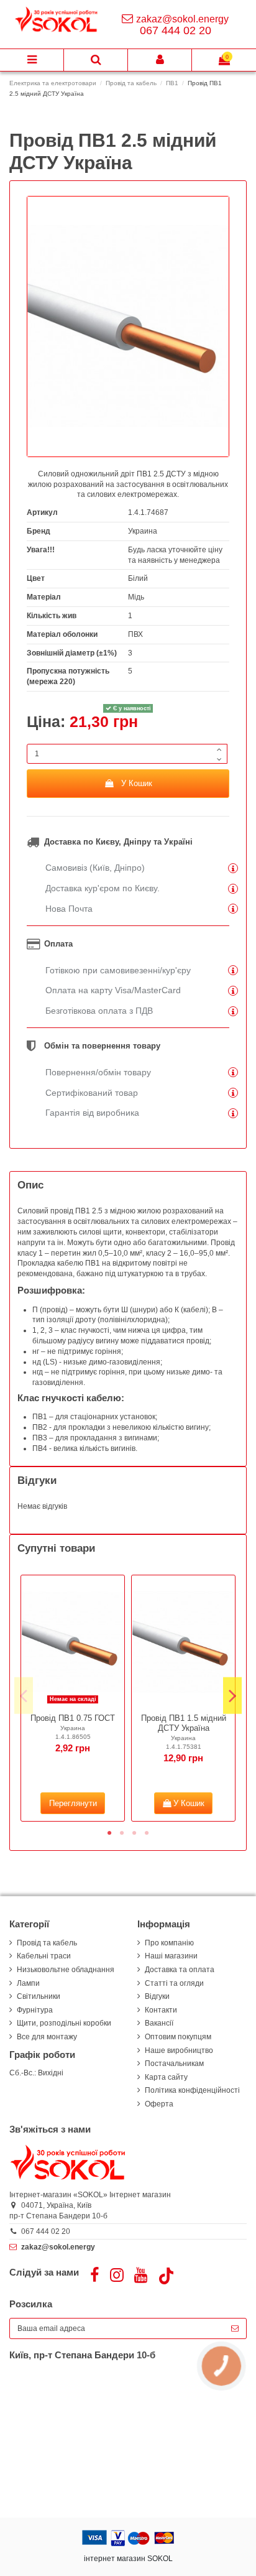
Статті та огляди (174, 1983)
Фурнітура (35, 2010)
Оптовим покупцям (178, 2037)
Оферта (159, 2104)
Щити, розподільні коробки (64, 2023)
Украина (143, 531)
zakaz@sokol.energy (182, 19)
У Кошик (137, 783)
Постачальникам (174, 2064)
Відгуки (157, 1996)
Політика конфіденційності (192, 2090)
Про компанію (169, 1943)
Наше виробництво (179, 2050)
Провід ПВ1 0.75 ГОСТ (73, 1718)
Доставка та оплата (180, 1970)
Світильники (39, 1996)
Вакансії (159, 2023)
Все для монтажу (47, 2037)
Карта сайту (166, 2077)
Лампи (28, 1983)
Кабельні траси (44, 1956)
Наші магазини (171, 1956)
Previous (24, 1696)
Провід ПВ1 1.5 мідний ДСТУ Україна (184, 1723)
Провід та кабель (47, 1943)
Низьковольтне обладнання (66, 1970)
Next (232, 1696)
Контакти (161, 2010)
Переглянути (73, 1803)
